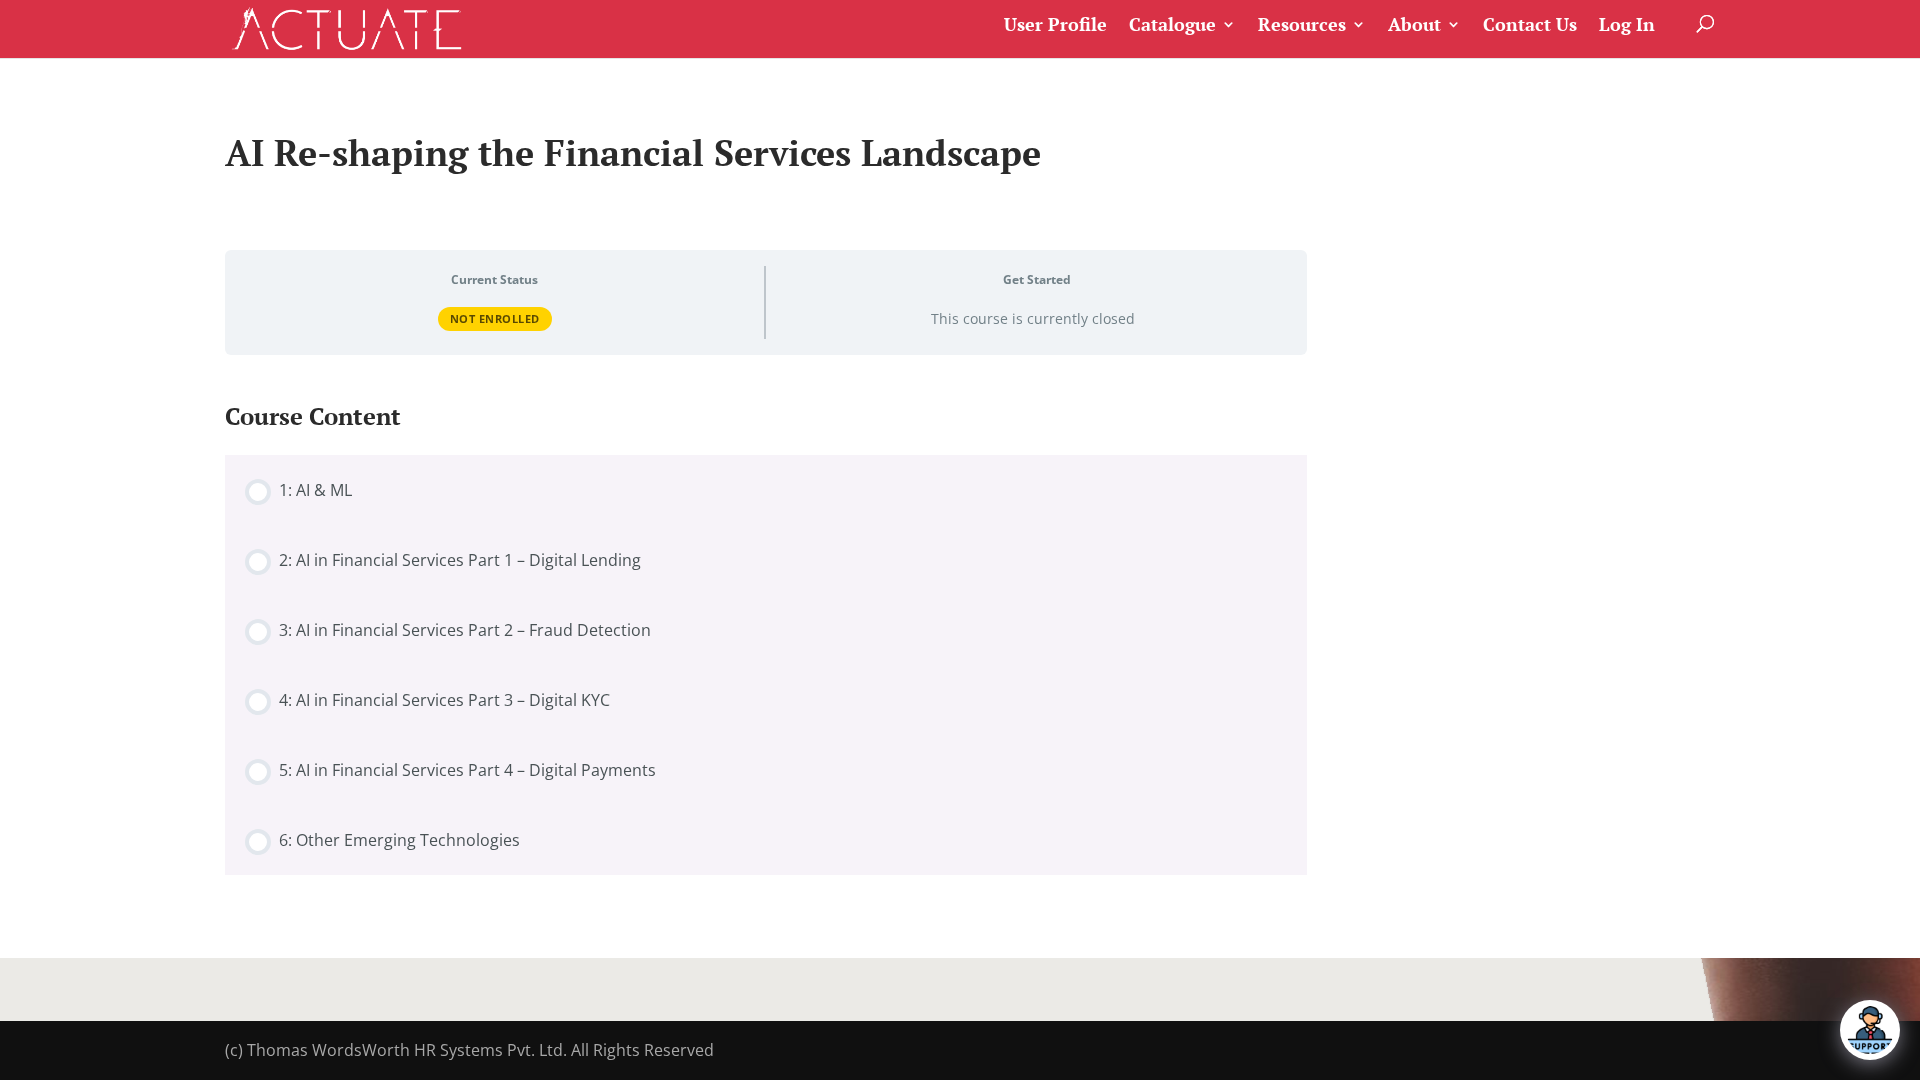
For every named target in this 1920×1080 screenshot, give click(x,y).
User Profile (1055, 25)
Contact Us (1530, 25)
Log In (1627, 25)
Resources (1302, 25)
